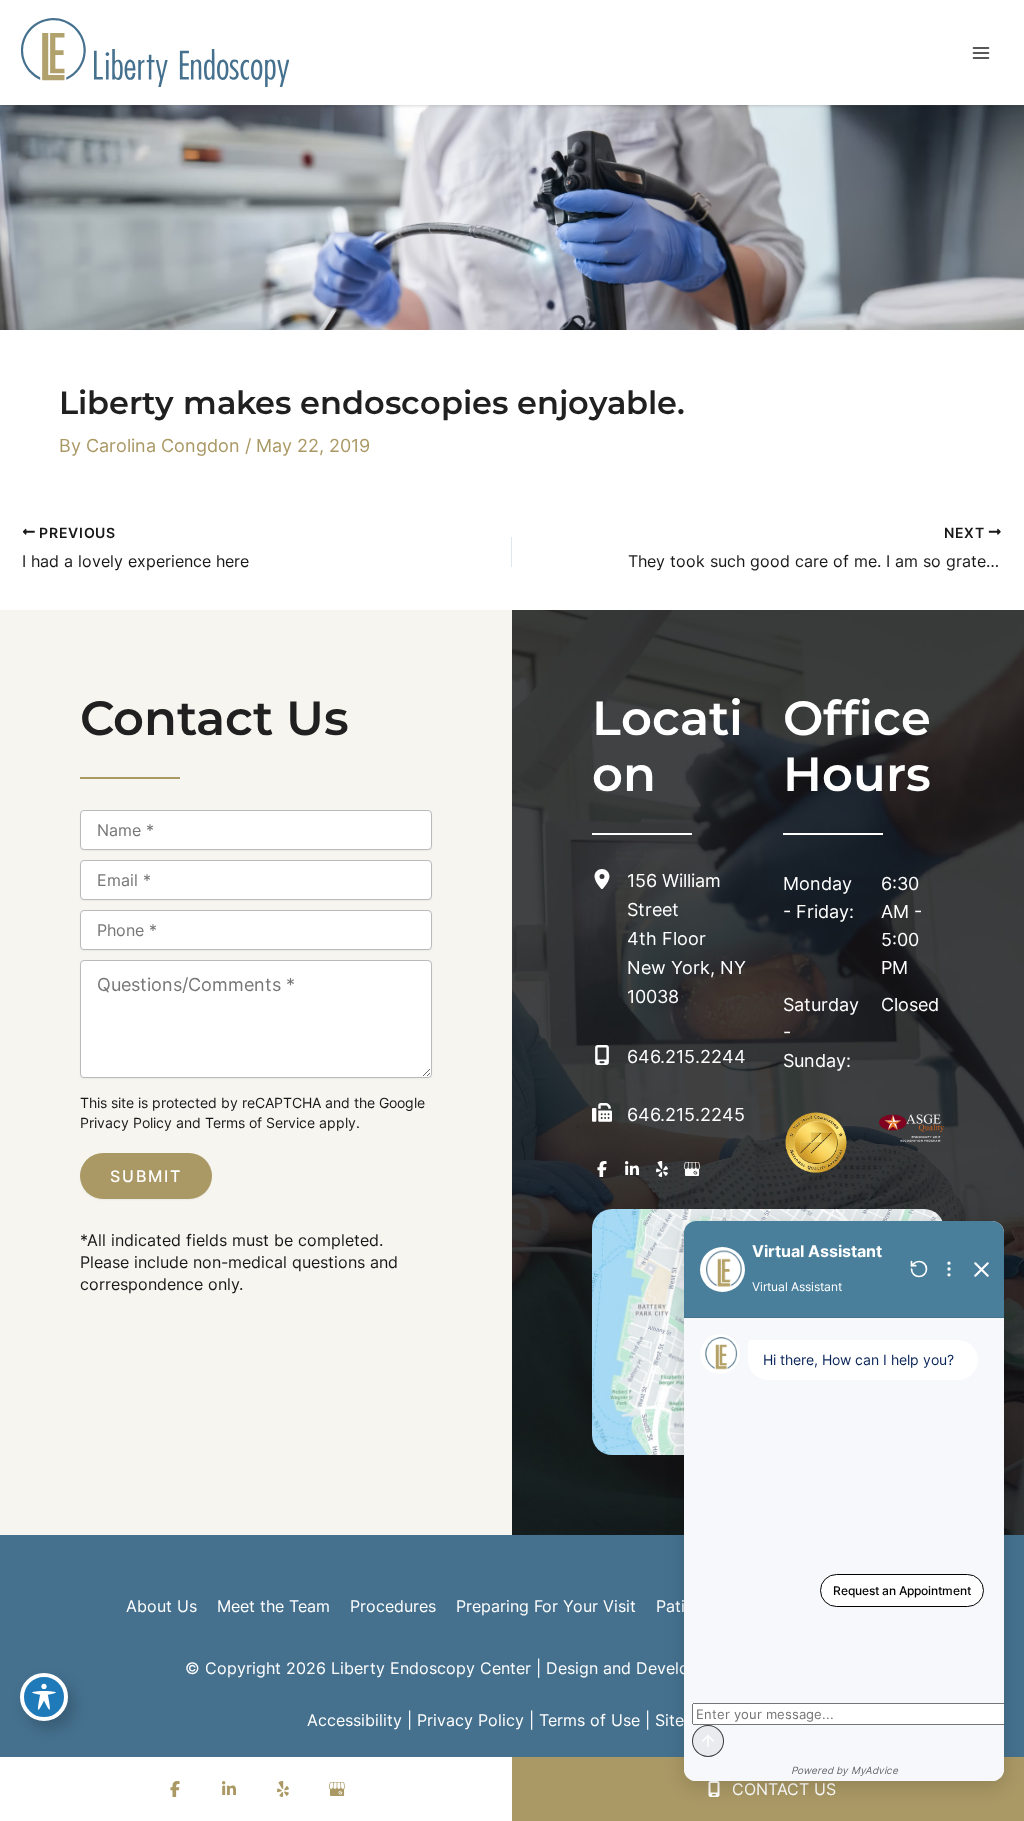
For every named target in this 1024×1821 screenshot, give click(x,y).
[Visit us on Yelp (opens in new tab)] (662, 1169)
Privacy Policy (126, 1122)
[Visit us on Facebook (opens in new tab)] (602, 1169)
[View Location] (609, 880)
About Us (161, 1606)
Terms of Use (589, 1720)
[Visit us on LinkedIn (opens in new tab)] (632, 1169)
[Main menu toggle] (980, 52)
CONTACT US (781, 1789)
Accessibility (354, 1720)
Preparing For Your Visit (546, 1606)
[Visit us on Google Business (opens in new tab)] (692, 1169)
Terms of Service (260, 1122)
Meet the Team (273, 1606)
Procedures (393, 1606)
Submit (146, 1176)
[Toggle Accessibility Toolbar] (44, 1697)
